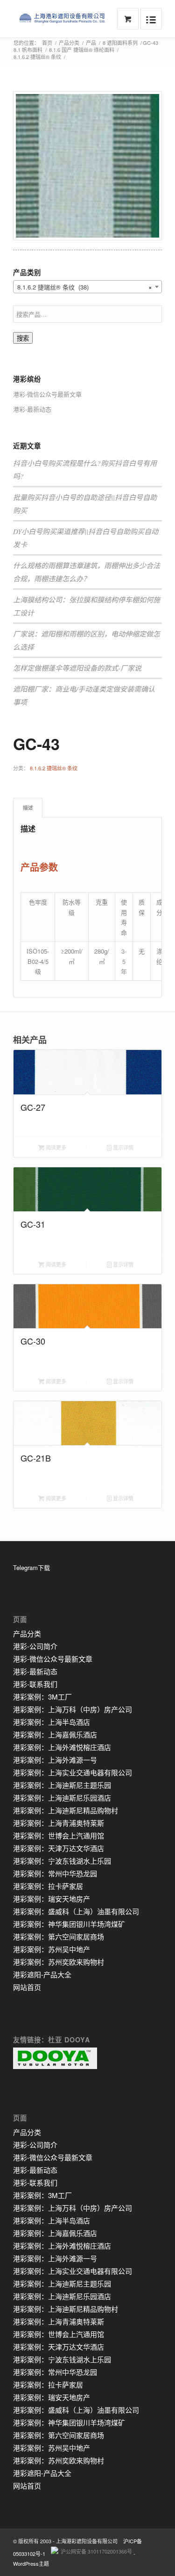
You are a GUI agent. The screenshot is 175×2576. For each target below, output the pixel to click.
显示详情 (122, 1147)
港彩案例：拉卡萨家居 (48, 1886)
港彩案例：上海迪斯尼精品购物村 (66, 1810)
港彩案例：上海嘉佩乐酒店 (55, 1734)
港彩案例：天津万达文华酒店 (59, 1848)
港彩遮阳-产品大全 (42, 1974)
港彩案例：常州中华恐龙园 (55, 1873)
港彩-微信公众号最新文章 (47, 394)
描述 (28, 807)
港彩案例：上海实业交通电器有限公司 (73, 1772)
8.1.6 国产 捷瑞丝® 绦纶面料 (82, 50)
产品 (91, 43)
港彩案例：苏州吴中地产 (52, 1949)
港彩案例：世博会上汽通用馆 (59, 1835)
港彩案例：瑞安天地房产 (52, 1899)
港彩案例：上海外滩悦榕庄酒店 (62, 1747)
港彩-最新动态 (32, 409)
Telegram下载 (31, 1567)
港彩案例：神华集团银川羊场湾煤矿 (69, 1924)
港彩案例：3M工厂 (42, 1697)
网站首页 (27, 1987)
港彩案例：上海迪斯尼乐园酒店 (62, 1798)
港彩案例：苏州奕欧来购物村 (59, 1962)
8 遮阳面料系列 (120, 43)
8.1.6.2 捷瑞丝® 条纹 (37, 57)
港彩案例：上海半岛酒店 (52, 1722)
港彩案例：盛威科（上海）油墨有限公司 (76, 1911)
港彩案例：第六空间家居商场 (59, 1936)
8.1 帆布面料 (28, 50)
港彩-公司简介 (35, 1646)
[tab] (28, 807)
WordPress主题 (31, 2563)
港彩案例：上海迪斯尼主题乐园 (62, 1785)
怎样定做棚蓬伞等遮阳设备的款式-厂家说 (77, 668)
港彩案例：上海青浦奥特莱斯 (59, 1823)
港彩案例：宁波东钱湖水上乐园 (62, 1861)
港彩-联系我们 (35, 1684)
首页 (47, 43)
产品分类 (69, 43)
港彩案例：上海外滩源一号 (55, 1760)
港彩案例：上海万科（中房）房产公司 (73, 1709)
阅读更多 (55, 1147)
